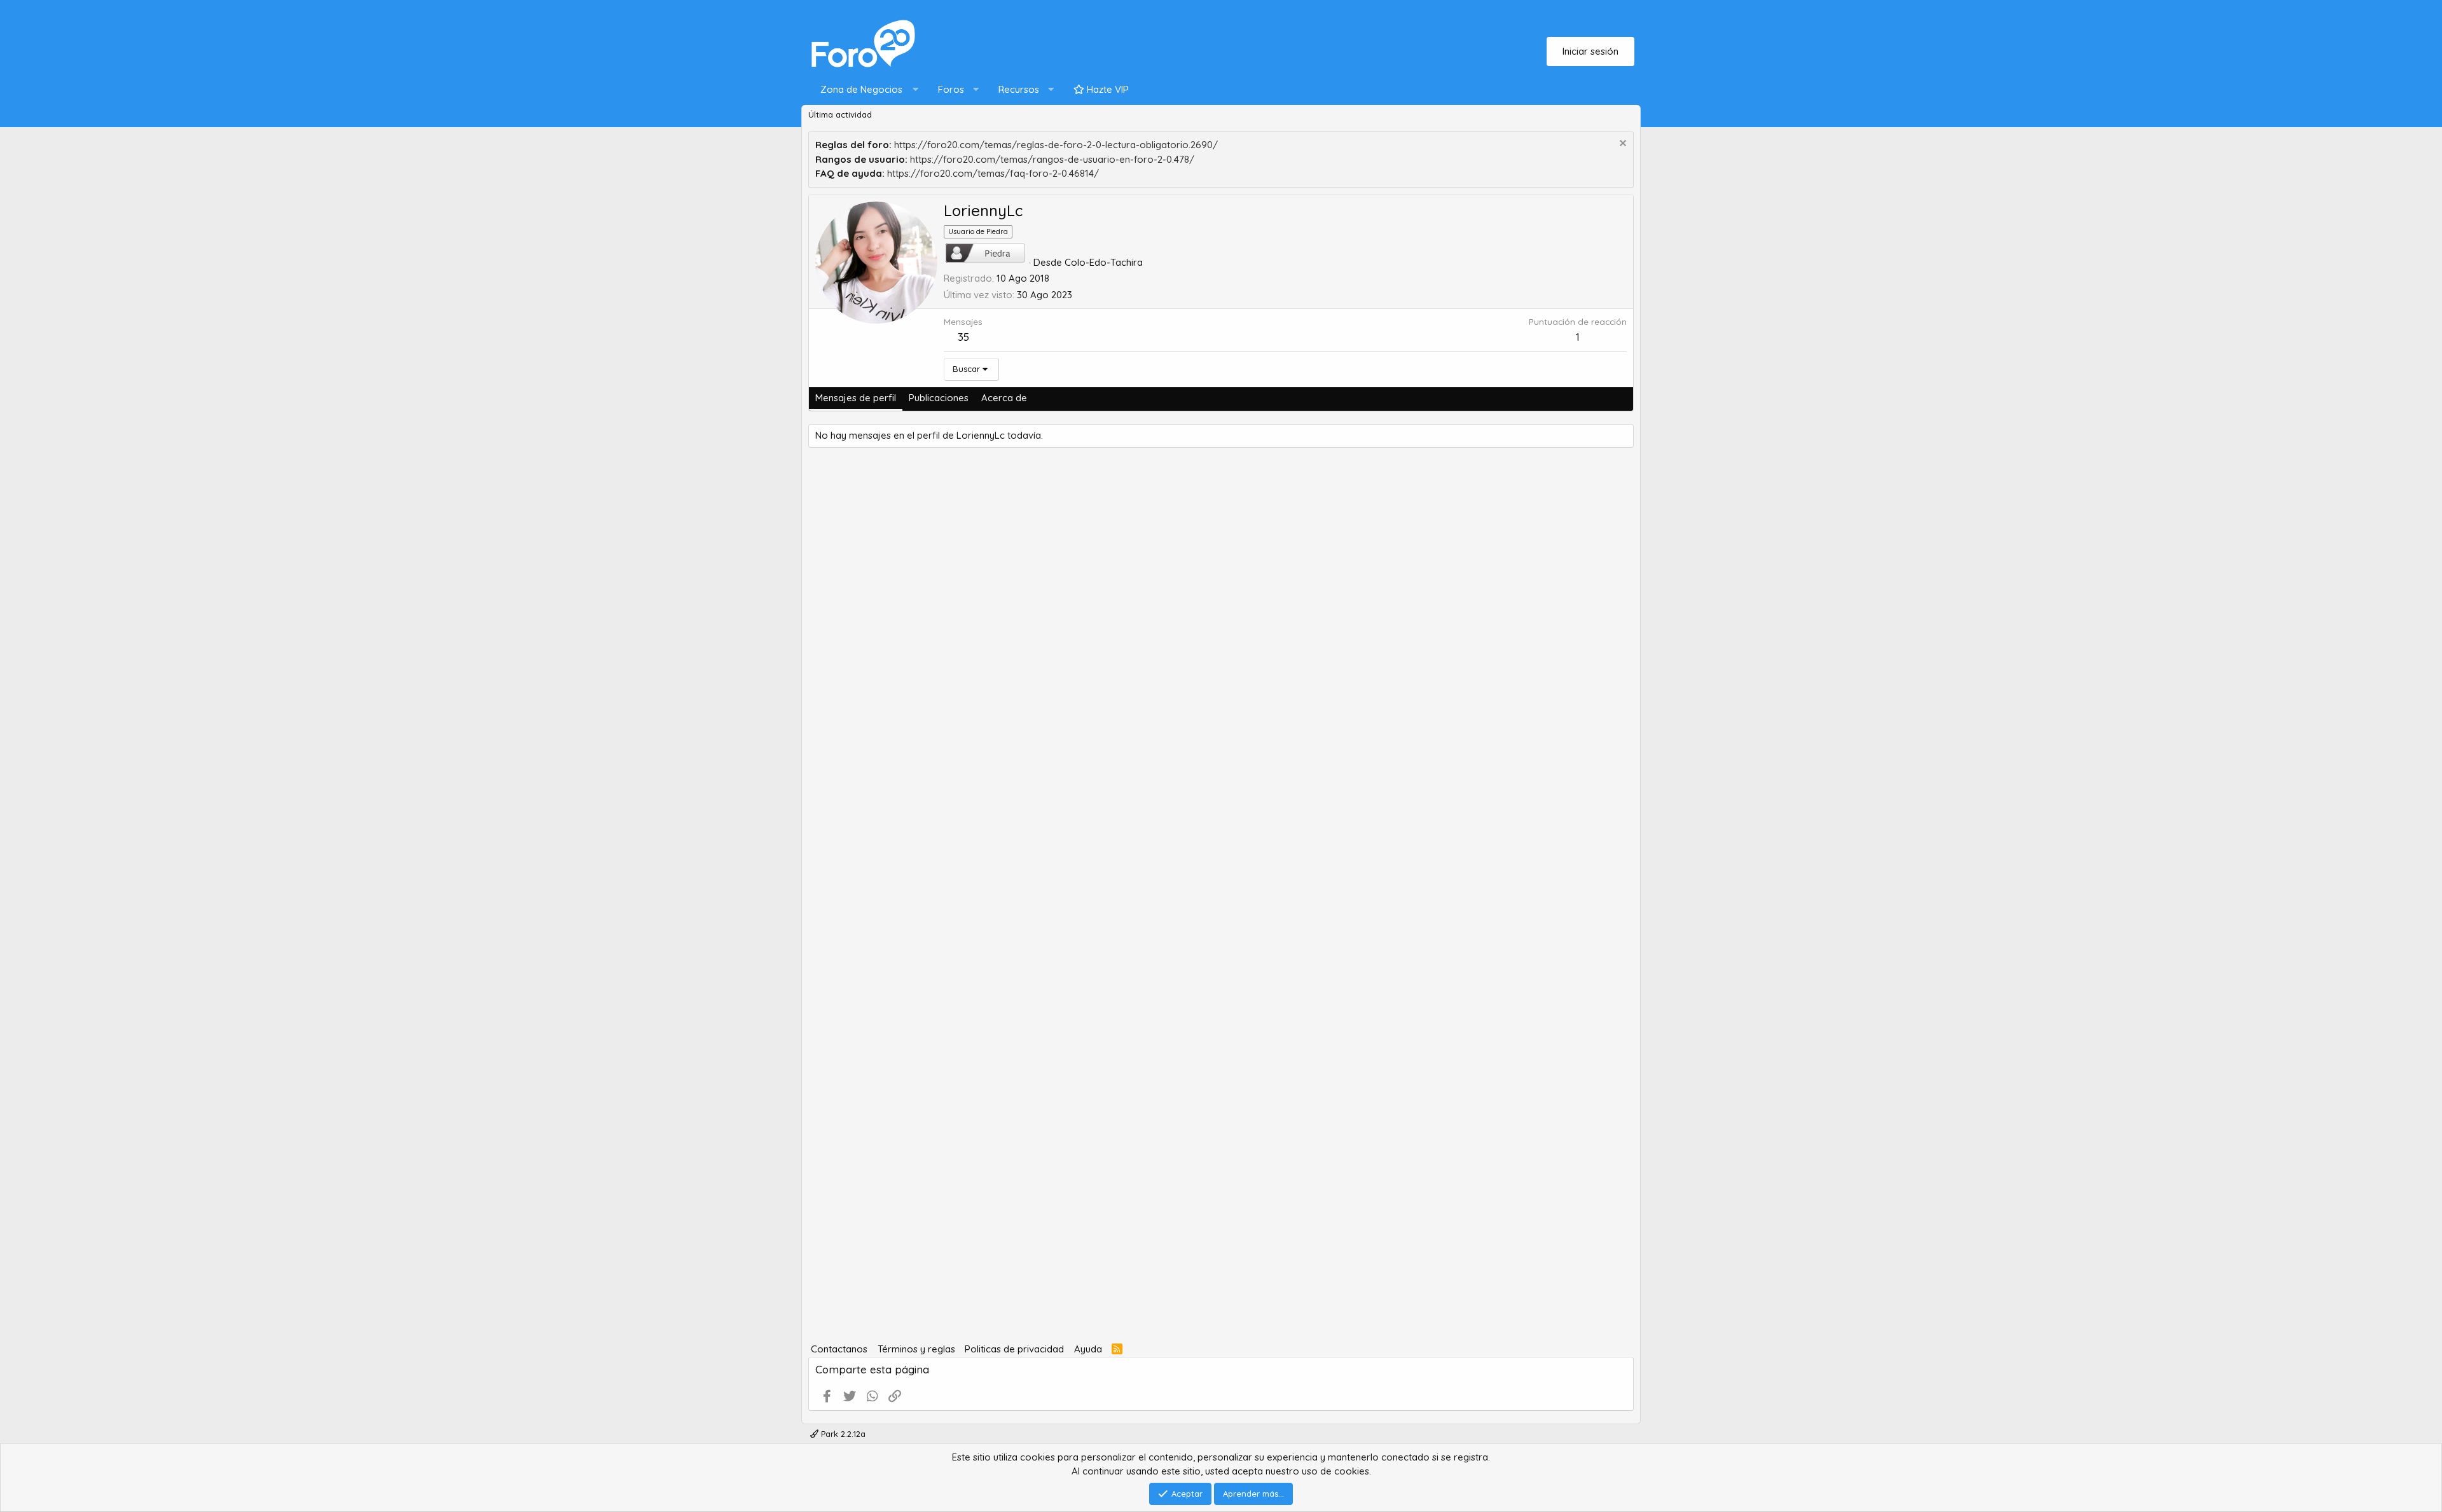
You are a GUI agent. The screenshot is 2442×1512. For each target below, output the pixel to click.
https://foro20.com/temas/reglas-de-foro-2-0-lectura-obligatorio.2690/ (1056, 145)
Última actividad (840, 114)
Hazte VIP (1107, 89)
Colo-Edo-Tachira (1104, 262)
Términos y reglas (916, 1349)
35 (963, 337)
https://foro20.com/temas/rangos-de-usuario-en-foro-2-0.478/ (1052, 159)
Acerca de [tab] (1004, 398)
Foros (951, 89)
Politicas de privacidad (1014, 1349)
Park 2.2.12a (842, 1434)
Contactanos (839, 1349)
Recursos (1019, 89)
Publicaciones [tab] (939, 398)
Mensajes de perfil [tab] (856, 398)
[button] (866, 90)
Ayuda (1088, 1349)
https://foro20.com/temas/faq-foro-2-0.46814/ (993, 173)
